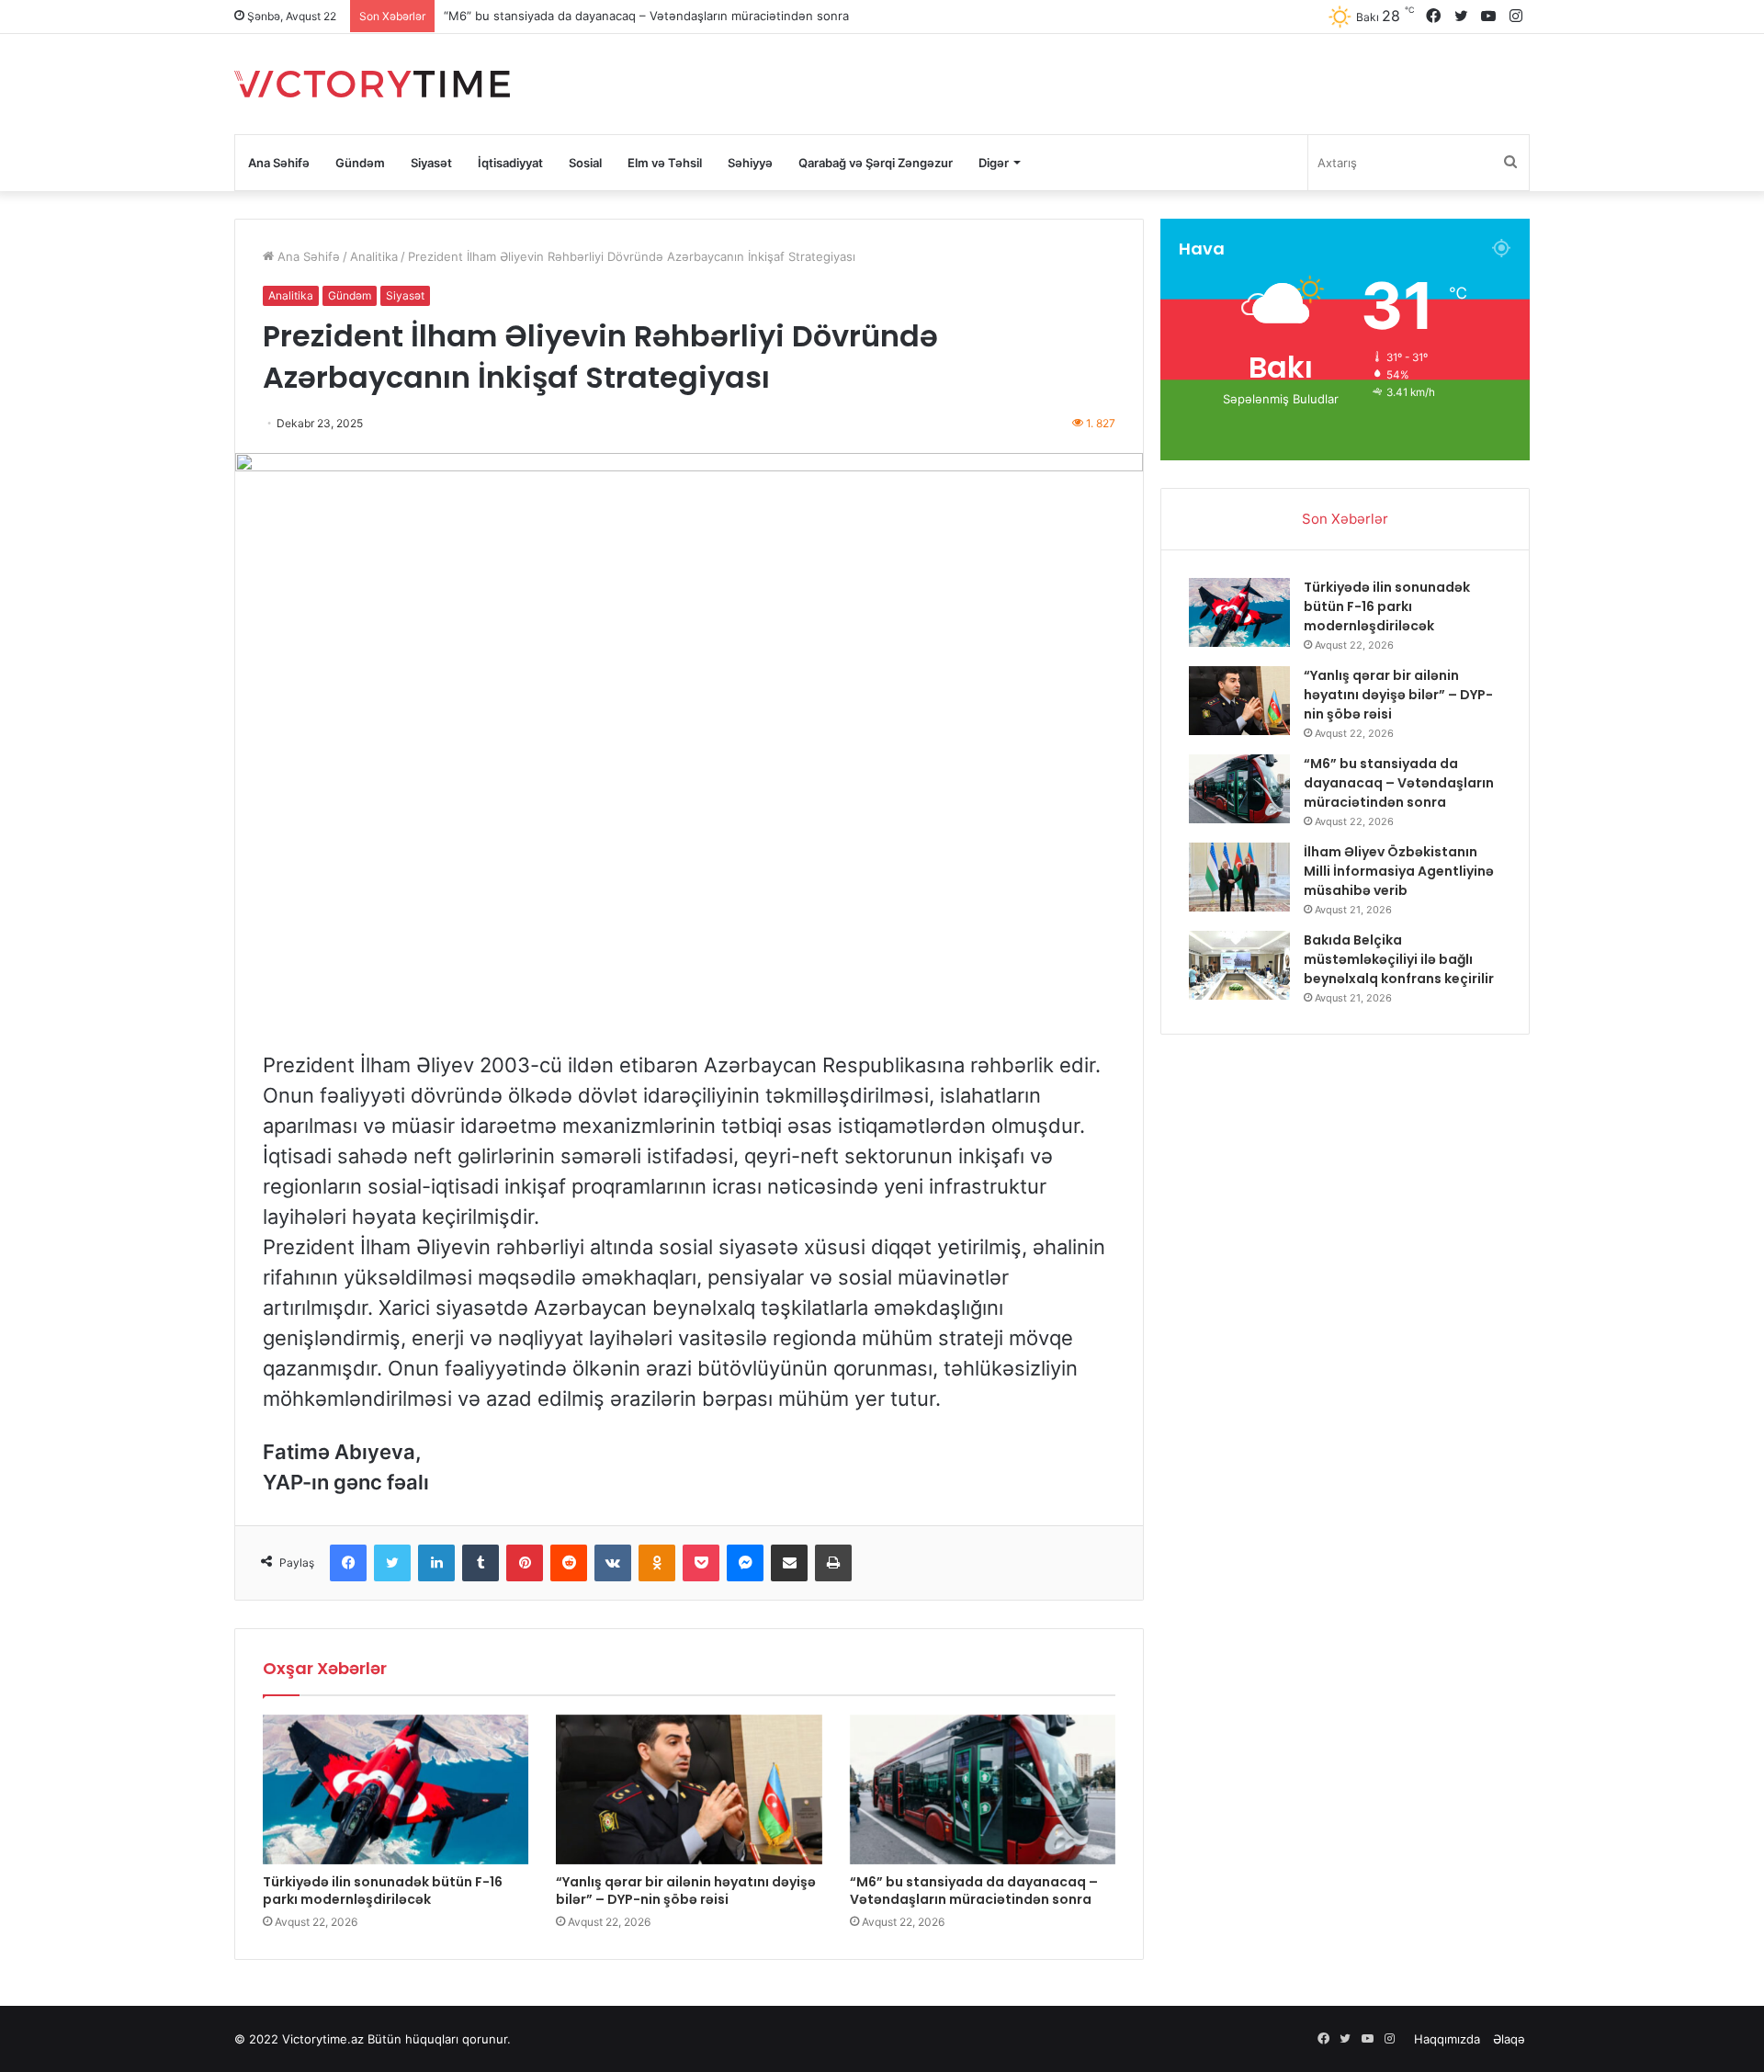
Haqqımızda (1447, 2039)
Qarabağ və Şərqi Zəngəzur (876, 163)
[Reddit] (569, 1563)
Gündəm (360, 163)
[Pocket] (701, 1563)
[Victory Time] (372, 84)
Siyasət (431, 163)
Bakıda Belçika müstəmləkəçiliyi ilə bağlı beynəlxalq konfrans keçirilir (1399, 959)
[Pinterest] (525, 1563)
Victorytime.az (323, 2039)
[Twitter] (392, 1563)
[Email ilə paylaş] (789, 1563)
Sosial (585, 163)
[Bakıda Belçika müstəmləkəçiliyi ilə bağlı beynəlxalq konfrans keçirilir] (1239, 965)
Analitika (374, 256)
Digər (994, 163)
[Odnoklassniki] (657, 1563)
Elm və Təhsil (665, 163)
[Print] (833, 1563)
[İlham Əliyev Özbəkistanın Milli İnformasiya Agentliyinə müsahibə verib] (1239, 877)
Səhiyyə (750, 163)
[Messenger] (745, 1563)
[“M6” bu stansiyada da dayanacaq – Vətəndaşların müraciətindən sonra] (983, 1789)
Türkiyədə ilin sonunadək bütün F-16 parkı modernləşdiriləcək (383, 1891)
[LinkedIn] (436, 1563)
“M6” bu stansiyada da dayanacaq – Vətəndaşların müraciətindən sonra (646, 16)
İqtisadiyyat (510, 163)
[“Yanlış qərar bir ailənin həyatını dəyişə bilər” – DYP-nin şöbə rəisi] (689, 1789)
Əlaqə (1509, 2039)
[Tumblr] (481, 1563)
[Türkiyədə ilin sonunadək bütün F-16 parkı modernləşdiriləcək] (396, 1789)
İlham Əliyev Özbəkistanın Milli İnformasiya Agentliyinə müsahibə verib (1399, 871)
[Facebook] (348, 1563)
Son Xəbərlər (1345, 519)
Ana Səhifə (279, 163)
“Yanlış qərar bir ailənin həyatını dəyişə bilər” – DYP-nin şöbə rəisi (686, 1891)
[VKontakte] (613, 1563)
